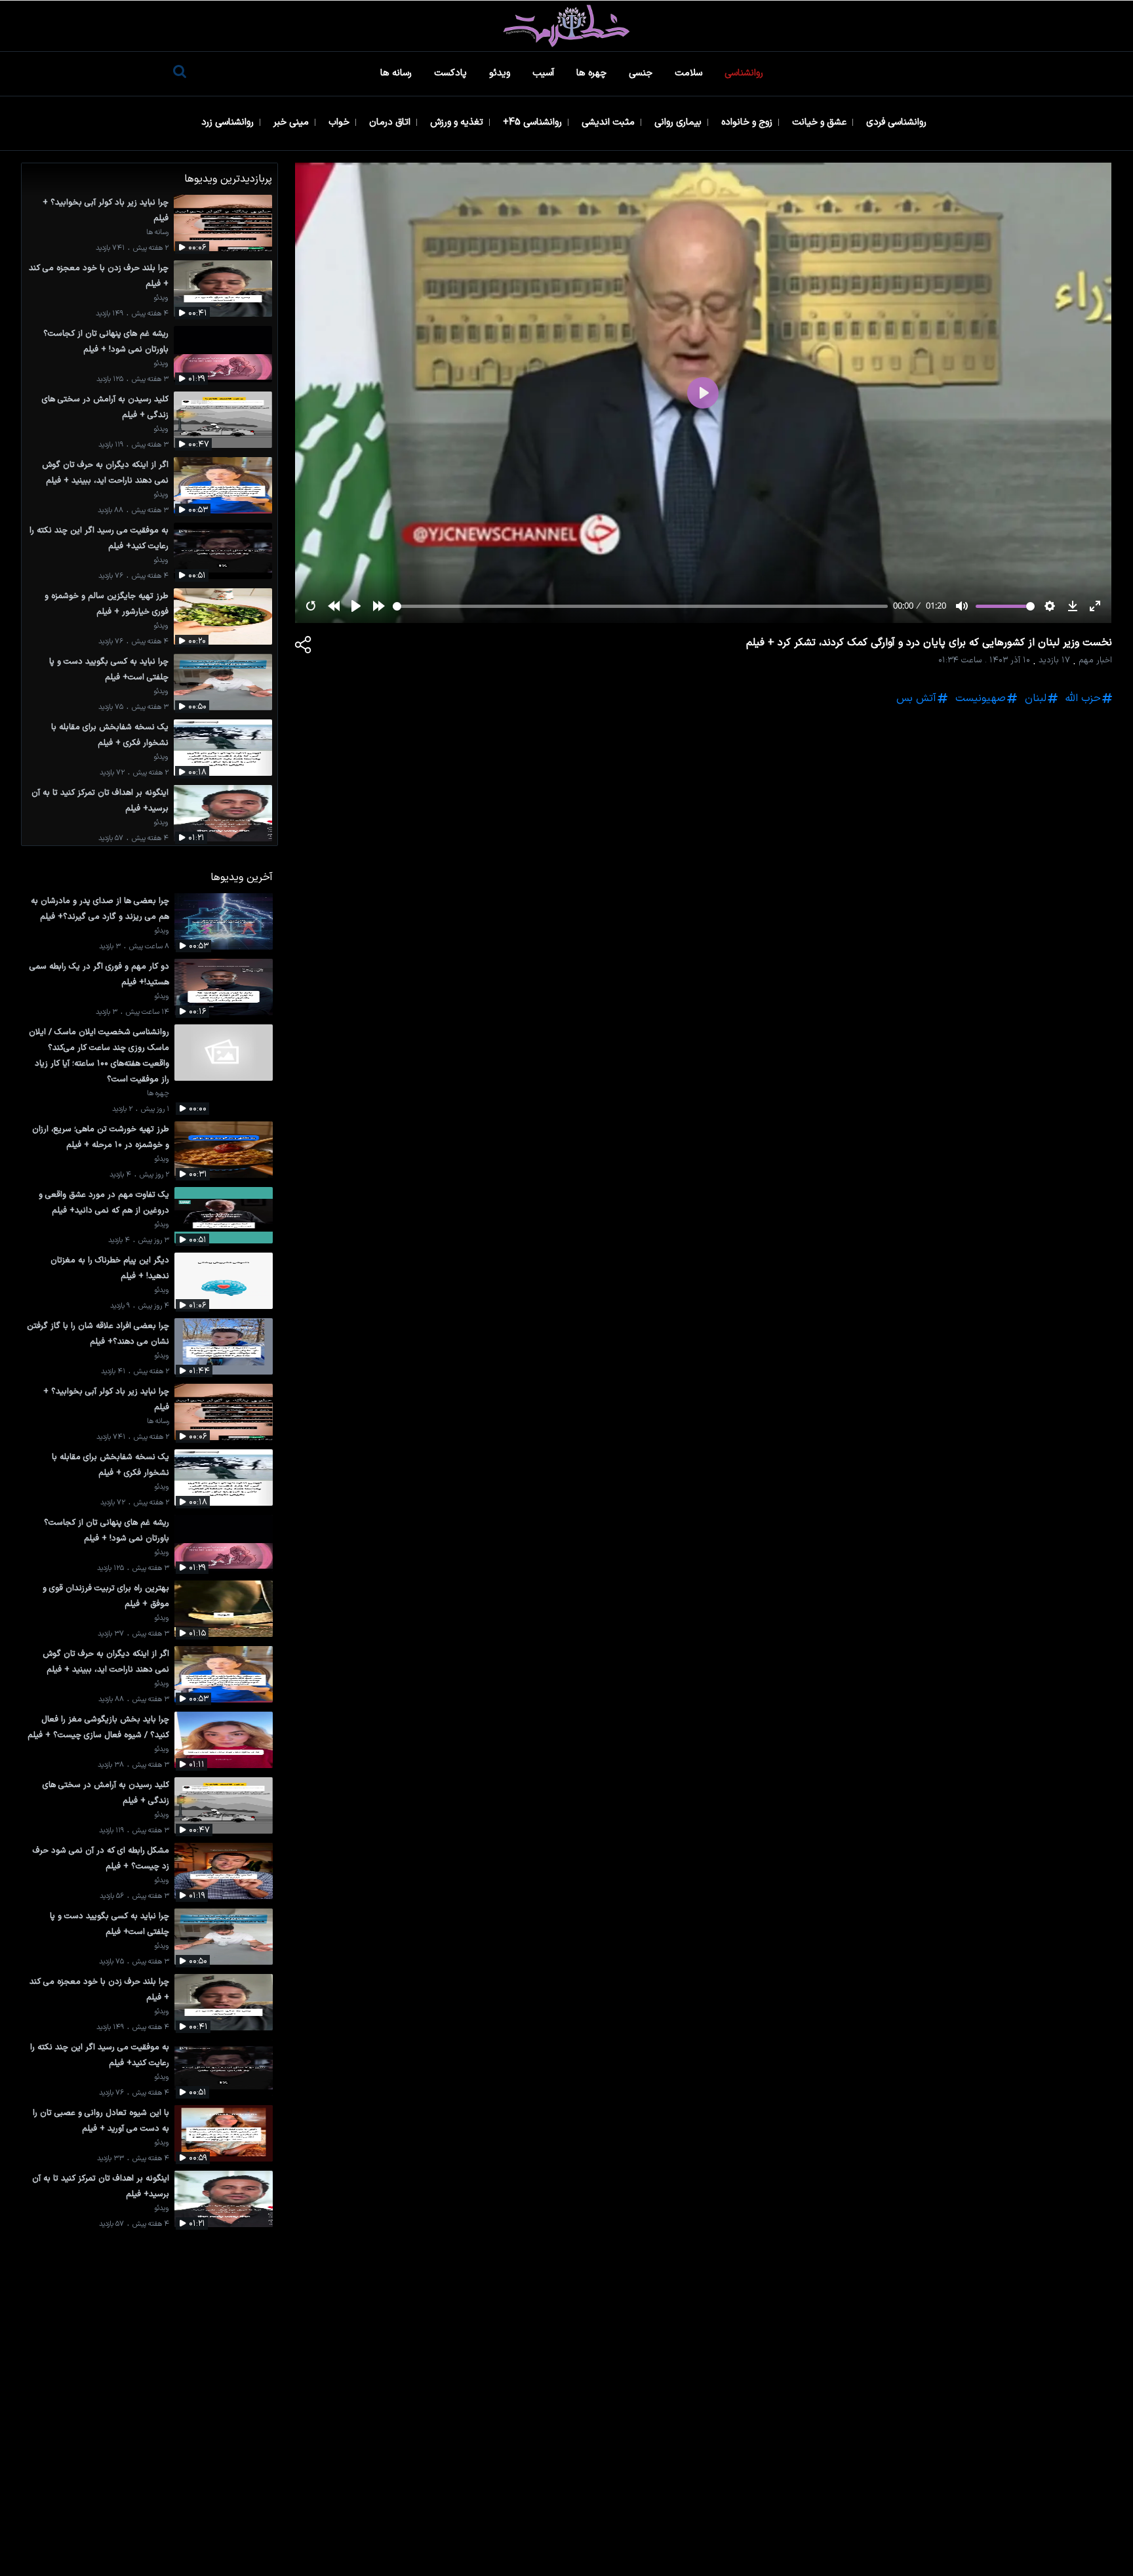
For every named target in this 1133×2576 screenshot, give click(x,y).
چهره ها (593, 73)
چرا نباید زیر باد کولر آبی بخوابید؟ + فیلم (106, 210)
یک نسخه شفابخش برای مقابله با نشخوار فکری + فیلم (110, 735)
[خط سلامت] (566, 26)
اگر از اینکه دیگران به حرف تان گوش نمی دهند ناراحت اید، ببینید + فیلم (105, 473)
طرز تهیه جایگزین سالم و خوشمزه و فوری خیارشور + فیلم (107, 604)
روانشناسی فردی (898, 122)
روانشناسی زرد (229, 122)
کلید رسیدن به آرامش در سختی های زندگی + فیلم (105, 407)
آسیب (545, 73)
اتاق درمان (391, 122)
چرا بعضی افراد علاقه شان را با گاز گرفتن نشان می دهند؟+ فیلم (98, 1334)
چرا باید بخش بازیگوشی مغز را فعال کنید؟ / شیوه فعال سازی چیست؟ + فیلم (98, 1727)
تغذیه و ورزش (458, 122)
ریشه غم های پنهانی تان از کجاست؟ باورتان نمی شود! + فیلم (106, 341)
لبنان (1036, 698)
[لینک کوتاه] (304, 647)
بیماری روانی (679, 122)
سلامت (690, 73)
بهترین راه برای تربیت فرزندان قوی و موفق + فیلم (106, 1596)
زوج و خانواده (748, 122)
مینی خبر (292, 122)
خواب (340, 122)
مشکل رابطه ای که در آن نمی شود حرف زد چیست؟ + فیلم (101, 1858)
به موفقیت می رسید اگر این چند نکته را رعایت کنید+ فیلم (99, 538)
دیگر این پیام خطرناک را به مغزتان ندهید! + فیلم (110, 1268)
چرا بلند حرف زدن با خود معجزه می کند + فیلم (99, 276)
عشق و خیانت (821, 122)
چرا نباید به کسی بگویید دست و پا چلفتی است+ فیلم (109, 669)
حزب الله (1083, 698)
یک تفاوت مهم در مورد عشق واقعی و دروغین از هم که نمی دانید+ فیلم (104, 1202)
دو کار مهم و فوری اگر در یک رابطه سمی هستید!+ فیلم (99, 974)
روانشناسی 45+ (534, 122)
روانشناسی (745, 73)
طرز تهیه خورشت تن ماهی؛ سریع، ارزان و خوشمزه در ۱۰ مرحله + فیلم (101, 1137)
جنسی (642, 73)
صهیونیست (981, 698)
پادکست (452, 73)
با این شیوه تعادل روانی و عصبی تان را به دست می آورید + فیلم (101, 2121)
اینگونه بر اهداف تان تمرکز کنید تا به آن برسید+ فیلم (100, 800)
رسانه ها (397, 73)
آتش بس (916, 698)
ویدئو (501, 73)
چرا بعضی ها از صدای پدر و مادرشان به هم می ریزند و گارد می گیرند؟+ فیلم (100, 909)
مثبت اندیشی (609, 122)
